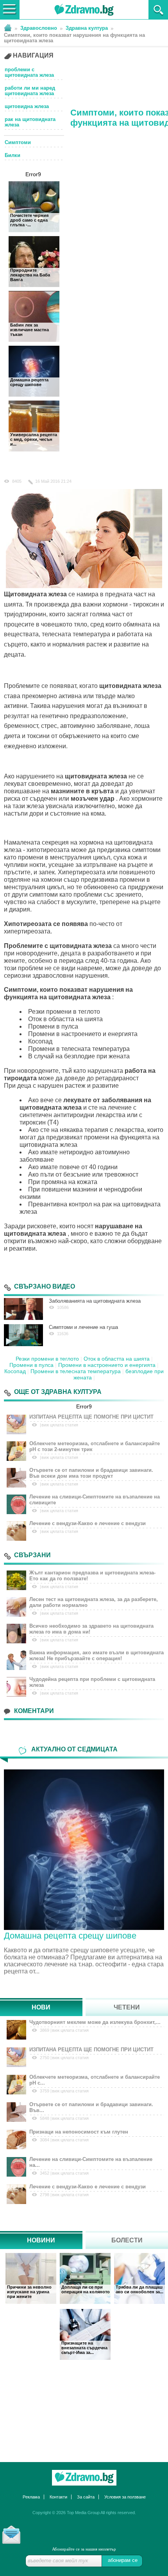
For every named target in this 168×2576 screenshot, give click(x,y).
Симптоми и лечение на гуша (83, 1327)
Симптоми (18, 142)
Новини (41, 2240)
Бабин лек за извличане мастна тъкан (29, 330)
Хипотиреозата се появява (46, 924)
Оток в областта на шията (117, 1359)
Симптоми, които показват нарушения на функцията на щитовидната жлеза (74, 38)
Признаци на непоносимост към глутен (79, 2132)
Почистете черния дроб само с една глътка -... (29, 220)
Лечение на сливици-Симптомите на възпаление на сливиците (95, 1500)
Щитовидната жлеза (35, 594)
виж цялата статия (60, 1425)
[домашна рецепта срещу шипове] (84, 1849)
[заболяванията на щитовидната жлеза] (23, 1309)
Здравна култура (87, 28)
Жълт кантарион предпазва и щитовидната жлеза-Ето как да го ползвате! (92, 1576)
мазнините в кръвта (82, 791)
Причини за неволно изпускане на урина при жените (29, 2292)
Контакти (58, 2497)
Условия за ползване (125, 2497)
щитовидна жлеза (27, 107)
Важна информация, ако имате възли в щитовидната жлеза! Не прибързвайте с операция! (97, 1655)
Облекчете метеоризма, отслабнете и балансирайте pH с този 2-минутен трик (95, 1446)
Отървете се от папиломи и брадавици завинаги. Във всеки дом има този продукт (91, 1473)
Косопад (15, 1371)
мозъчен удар (93, 799)
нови (41, 2007)
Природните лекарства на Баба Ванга (30, 275)
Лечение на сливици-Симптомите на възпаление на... (91, 2162)
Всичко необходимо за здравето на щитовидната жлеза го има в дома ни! (91, 1629)
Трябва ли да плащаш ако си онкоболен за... (139, 2289)
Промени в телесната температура (76, 1371)
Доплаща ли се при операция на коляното (86, 2289)
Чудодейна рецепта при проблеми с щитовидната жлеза (92, 1682)
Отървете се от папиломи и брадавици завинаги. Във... (91, 2107)
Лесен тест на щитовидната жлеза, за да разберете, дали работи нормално (94, 1602)
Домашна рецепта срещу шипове (29, 382)
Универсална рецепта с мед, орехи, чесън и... (34, 439)
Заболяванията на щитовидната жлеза (95, 1301)
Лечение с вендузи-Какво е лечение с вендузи (88, 1523)
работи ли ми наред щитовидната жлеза (30, 91)
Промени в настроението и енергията (107, 1365)
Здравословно (39, 28)
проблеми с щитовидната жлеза (29, 72)
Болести (127, 2240)
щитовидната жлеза (130, 686)
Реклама (31, 2497)
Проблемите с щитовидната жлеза (58, 946)
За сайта (86, 2497)
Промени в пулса (31, 1365)
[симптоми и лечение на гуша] (23, 1335)
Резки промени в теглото (47, 1359)
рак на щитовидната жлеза (30, 122)
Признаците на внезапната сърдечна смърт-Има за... (84, 2348)
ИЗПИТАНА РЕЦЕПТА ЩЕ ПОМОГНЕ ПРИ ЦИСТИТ (91, 1417)
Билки (13, 155)
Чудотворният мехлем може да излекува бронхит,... (95, 2022)
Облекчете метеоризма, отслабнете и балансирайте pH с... (95, 2080)
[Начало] (8, 27)
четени (127, 2007)
